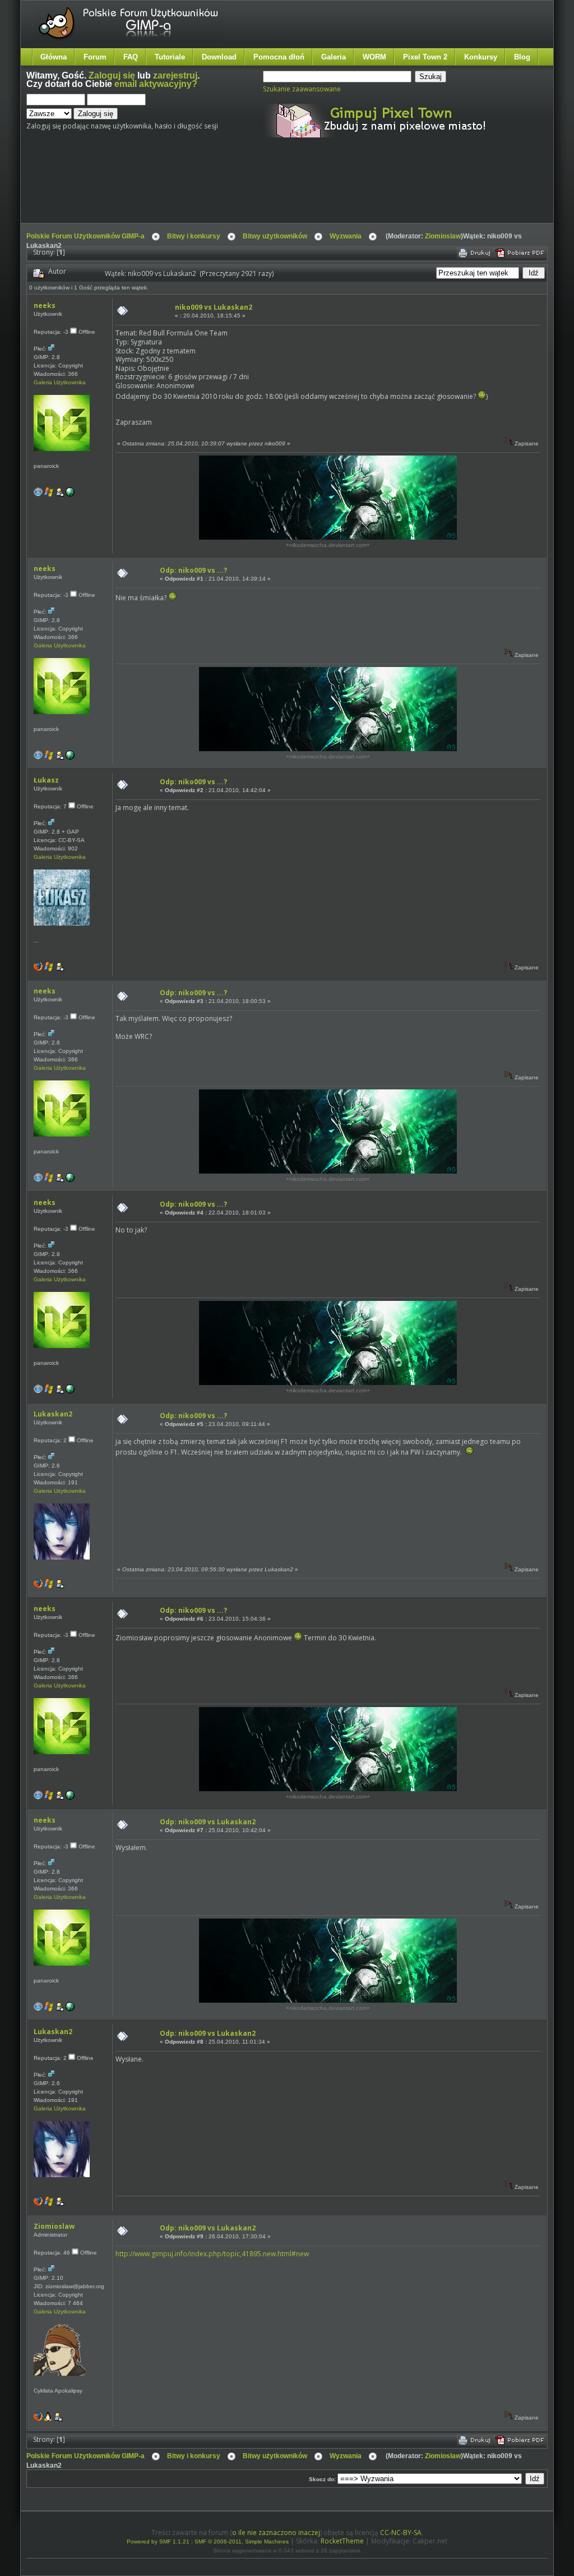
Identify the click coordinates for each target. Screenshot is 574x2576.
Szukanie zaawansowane (302, 89)
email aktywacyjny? (156, 84)
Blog (522, 57)
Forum (95, 57)
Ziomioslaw (443, 236)
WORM (374, 57)
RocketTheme (342, 2541)
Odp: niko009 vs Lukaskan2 (208, 1822)
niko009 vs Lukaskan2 (214, 307)
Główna (54, 57)
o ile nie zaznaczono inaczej (276, 2533)
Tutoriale (170, 57)
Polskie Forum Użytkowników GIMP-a (85, 236)
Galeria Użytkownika (60, 382)
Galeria (334, 57)
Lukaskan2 (53, 1414)
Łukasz (46, 780)
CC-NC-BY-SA (401, 2533)
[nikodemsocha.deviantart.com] (70, 495)
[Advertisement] (237, 190)
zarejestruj (175, 75)
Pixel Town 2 (425, 57)
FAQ (131, 57)
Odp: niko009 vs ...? (193, 570)
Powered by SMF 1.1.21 (158, 2542)
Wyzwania (346, 236)
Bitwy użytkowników (275, 236)
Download (219, 57)
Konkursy (481, 57)
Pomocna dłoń (279, 57)
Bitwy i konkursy (194, 236)
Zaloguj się (112, 75)
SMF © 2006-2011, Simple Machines (242, 2542)
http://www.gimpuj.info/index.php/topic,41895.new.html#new (212, 2254)
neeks (45, 305)
